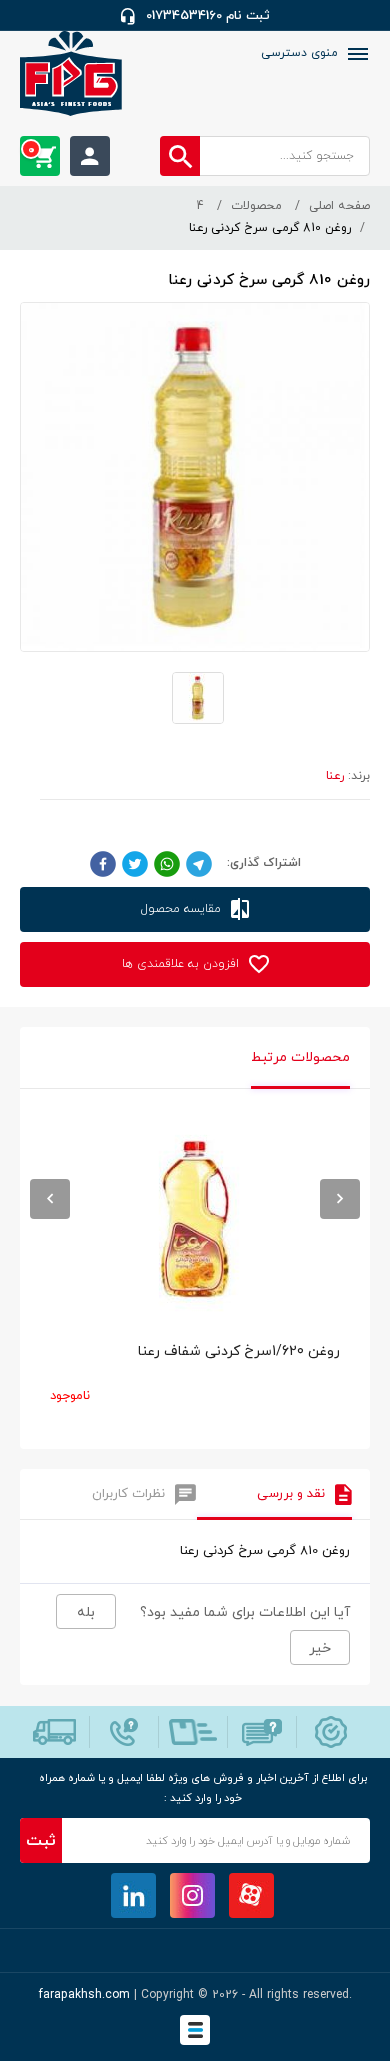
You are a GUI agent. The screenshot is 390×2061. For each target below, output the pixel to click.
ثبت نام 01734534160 (208, 16)
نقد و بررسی (291, 1494)
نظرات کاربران (128, 1494)
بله (86, 1612)
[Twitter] (135, 863)
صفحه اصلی (339, 206)
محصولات (256, 206)
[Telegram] (199, 863)
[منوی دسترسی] (356, 54)
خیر (320, 1648)
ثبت (41, 1841)
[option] (195, 1273)
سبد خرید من (31, 150)
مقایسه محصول (183, 909)
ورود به (90, 156)
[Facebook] (103, 863)
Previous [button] (50, 1199)
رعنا (335, 776)
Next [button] (340, 1199)
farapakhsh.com (84, 1995)
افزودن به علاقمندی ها (182, 964)
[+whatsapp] (167, 863)
